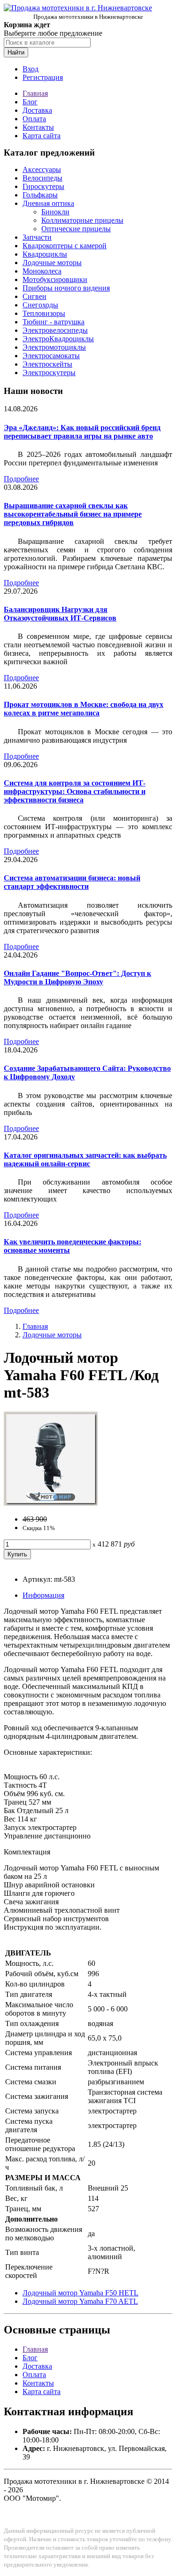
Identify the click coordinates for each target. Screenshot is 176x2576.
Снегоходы (40, 305)
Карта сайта (42, 136)
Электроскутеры (49, 373)
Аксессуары (42, 169)
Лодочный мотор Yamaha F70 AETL (80, 2301)
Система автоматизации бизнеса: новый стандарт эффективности (72, 882)
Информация (43, 1595)
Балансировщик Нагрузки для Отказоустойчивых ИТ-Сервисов (60, 614)
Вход (31, 69)
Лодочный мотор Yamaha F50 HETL (80, 2293)
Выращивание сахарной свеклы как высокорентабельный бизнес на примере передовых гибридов (73, 514)
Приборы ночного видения (66, 288)
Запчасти (37, 237)
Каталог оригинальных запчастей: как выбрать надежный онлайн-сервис (85, 1159)
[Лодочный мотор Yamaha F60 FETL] (51, 1503)
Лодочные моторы (52, 263)
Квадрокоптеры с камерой (65, 246)
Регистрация (43, 77)
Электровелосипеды (55, 330)
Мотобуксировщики (55, 279)
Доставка (37, 110)
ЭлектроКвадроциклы (58, 339)
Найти (16, 52)
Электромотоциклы (54, 347)
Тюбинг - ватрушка (54, 322)
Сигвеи (34, 296)
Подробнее (21, 479)
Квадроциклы (45, 254)
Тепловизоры (44, 313)
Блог (30, 102)
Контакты (38, 127)
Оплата (34, 119)
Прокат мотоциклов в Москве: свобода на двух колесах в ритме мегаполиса (84, 709)
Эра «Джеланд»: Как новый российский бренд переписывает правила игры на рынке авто (82, 432)
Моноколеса (42, 271)
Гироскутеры (43, 186)
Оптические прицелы (76, 229)
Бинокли (55, 212)
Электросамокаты (51, 356)
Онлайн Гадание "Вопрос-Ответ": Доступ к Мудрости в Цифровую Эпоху (77, 978)
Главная (35, 93)
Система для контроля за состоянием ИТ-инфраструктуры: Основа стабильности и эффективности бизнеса (75, 791)
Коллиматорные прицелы (82, 220)
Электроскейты (47, 364)
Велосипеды (42, 178)
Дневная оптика (48, 203)
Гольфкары (40, 195)
